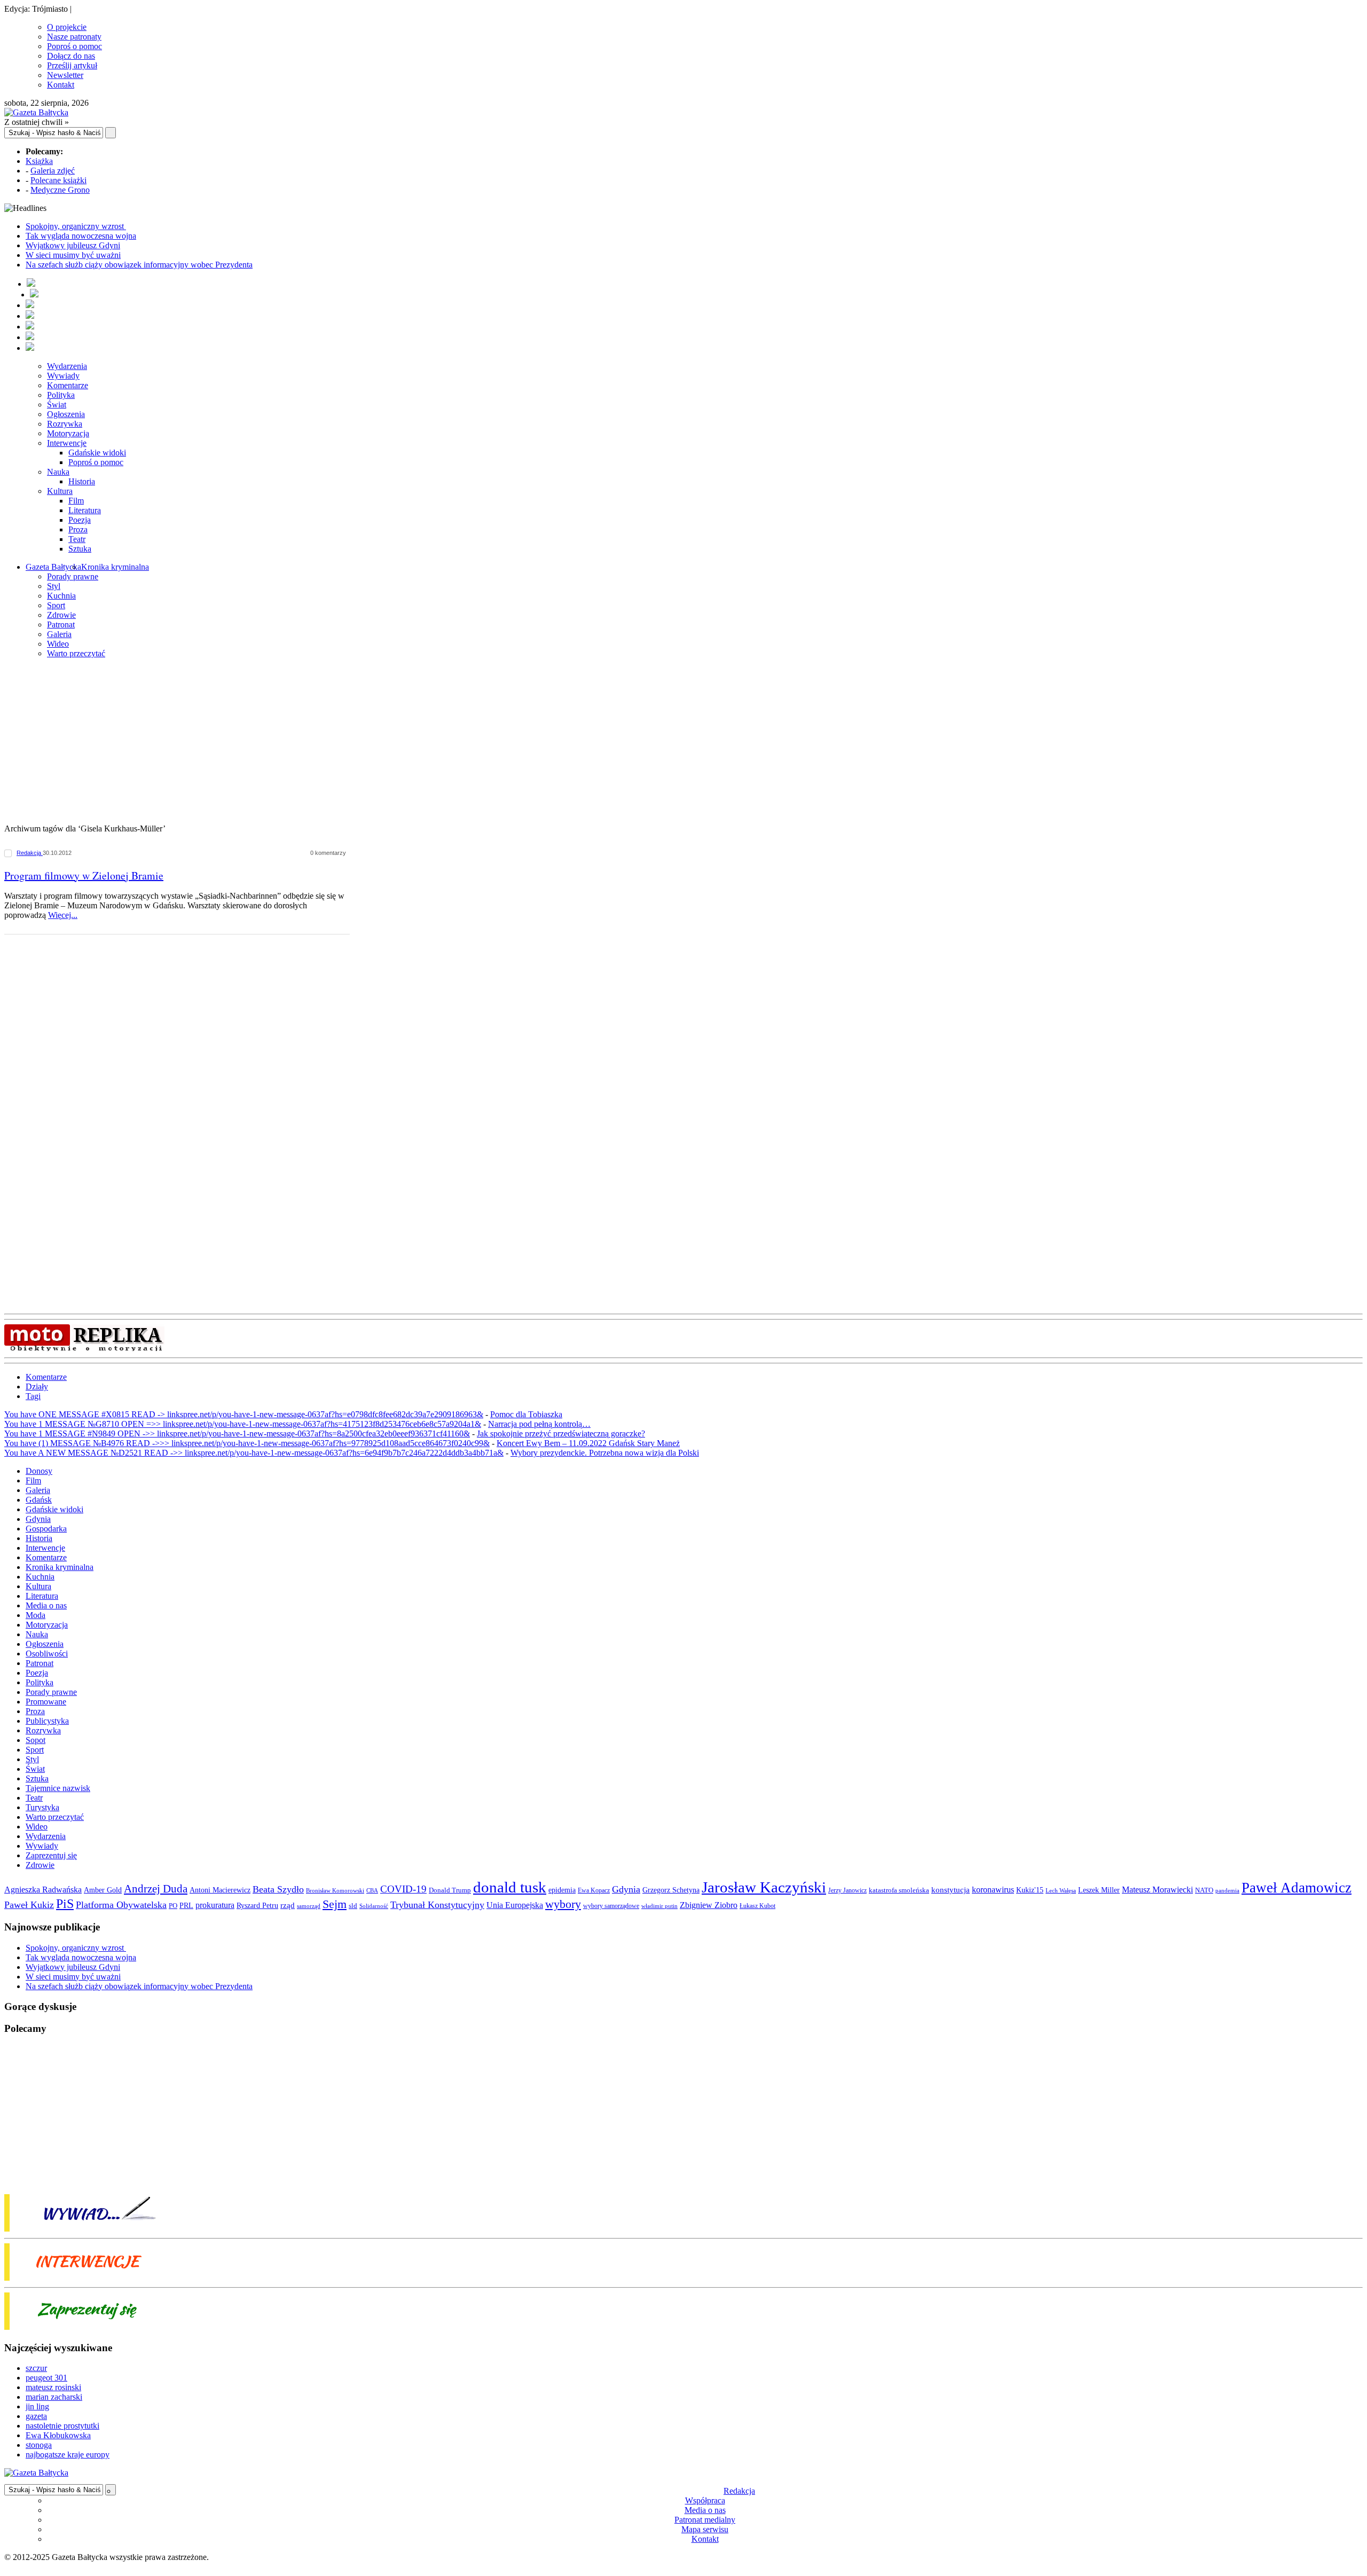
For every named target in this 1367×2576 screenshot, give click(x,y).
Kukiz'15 (1030, 1890)
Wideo (58, 644)
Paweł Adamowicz (1297, 1888)
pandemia (1227, 1890)
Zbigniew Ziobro (709, 1905)
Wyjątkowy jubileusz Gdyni (73, 245)
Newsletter (65, 75)
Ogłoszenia (66, 414)
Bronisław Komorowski (335, 1890)
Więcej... (63, 915)
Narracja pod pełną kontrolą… (539, 1424)
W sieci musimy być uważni (73, 255)
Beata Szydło (278, 1889)
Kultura (60, 491)
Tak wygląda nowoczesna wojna (81, 236)
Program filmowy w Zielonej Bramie (84, 875)
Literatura (85, 510)
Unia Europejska (515, 1905)
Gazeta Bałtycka (53, 567)
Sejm (335, 1904)
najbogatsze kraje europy (68, 2455)
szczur (36, 2368)
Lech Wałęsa (1061, 1891)
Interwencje (67, 443)
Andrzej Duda (156, 1889)
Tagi (33, 1396)
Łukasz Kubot (757, 1906)
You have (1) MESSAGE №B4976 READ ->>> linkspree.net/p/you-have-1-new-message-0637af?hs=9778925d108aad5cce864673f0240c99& (247, 1443)
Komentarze (68, 385)
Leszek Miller (1099, 1890)
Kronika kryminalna (115, 567)
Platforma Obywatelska (121, 1905)
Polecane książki (58, 180)
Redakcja (30, 853)
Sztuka (80, 549)
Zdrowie (61, 615)
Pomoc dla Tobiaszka (526, 1414)
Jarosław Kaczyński (764, 1887)
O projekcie (67, 27)
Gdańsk (39, 1500)
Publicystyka (47, 1721)
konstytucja (950, 1890)
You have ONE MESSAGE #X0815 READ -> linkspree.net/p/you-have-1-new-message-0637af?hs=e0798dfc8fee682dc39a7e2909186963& (244, 1414)
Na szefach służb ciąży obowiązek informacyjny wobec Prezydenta (139, 265)
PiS (65, 1903)
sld (353, 1906)
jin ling (37, 2406)
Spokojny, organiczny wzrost (76, 226)
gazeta (36, 2416)
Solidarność (374, 1906)
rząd (288, 1905)
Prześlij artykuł (72, 65)
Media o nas (46, 1605)
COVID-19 (403, 1889)
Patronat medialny (705, 2520)
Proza (78, 529)
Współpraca (705, 2500)
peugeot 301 (46, 2378)
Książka (39, 161)
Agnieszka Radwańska (43, 1890)
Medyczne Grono (60, 190)
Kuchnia (61, 596)
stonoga (39, 2445)
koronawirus (993, 1890)
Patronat (61, 625)
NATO (1204, 1890)
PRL (186, 1906)
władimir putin (659, 1906)
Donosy (39, 1471)
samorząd (309, 1906)
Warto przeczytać (76, 653)
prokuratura (215, 1905)
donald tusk (510, 1887)
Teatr (77, 539)
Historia (82, 481)
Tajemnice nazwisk (58, 1788)
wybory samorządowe (611, 1906)
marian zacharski (54, 2397)
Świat (57, 405)
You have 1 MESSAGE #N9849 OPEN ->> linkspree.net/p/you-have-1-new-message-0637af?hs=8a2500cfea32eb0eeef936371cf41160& (237, 1434)
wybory (563, 1904)
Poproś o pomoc (74, 46)
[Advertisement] (683, 742)
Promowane (46, 1702)
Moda (36, 1615)
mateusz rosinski (53, 2387)
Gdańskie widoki (97, 453)
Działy (37, 1387)
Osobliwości (47, 1654)
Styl (54, 586)
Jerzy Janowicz (847, 1891)
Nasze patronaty (74, 37)
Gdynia (38, 1519)
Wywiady (63, 376)
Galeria (59, 634)
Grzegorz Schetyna (671, 1890)
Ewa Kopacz (594, 1890)
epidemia (562, 1890)
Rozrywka (65, 424)
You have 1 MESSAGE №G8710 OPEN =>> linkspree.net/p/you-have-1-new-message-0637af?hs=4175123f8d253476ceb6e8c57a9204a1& (243, 1424)
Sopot (36, 1740)
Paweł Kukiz (29, 1905)
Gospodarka (46, 1529)
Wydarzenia (67, 366)
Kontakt (61, 85)
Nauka (58, 472)
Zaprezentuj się (51, 1855)
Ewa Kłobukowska (58, 2435)
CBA (372, 1891)
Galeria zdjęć (53, 171)
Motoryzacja (68, 433)
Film (76, 501)
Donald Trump (450, 1890)
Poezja (80, 520)
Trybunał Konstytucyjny (437, 1905)
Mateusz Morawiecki (1157, 1890)
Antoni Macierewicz (220, 1890)
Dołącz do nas (71, 56)
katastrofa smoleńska (899, 1890)
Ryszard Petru (257, 1906)
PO (173, 1906)
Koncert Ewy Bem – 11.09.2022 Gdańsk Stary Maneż (588, 1443)
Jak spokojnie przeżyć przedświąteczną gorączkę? (561, 1434)
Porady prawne (73, 576)
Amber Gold (103, 1890)
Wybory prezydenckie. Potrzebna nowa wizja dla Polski (605, 1453)
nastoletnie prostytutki (62, 2426)
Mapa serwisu (705, 2529)
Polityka (61, 395)
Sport (56, 605)
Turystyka (42, 1807)
